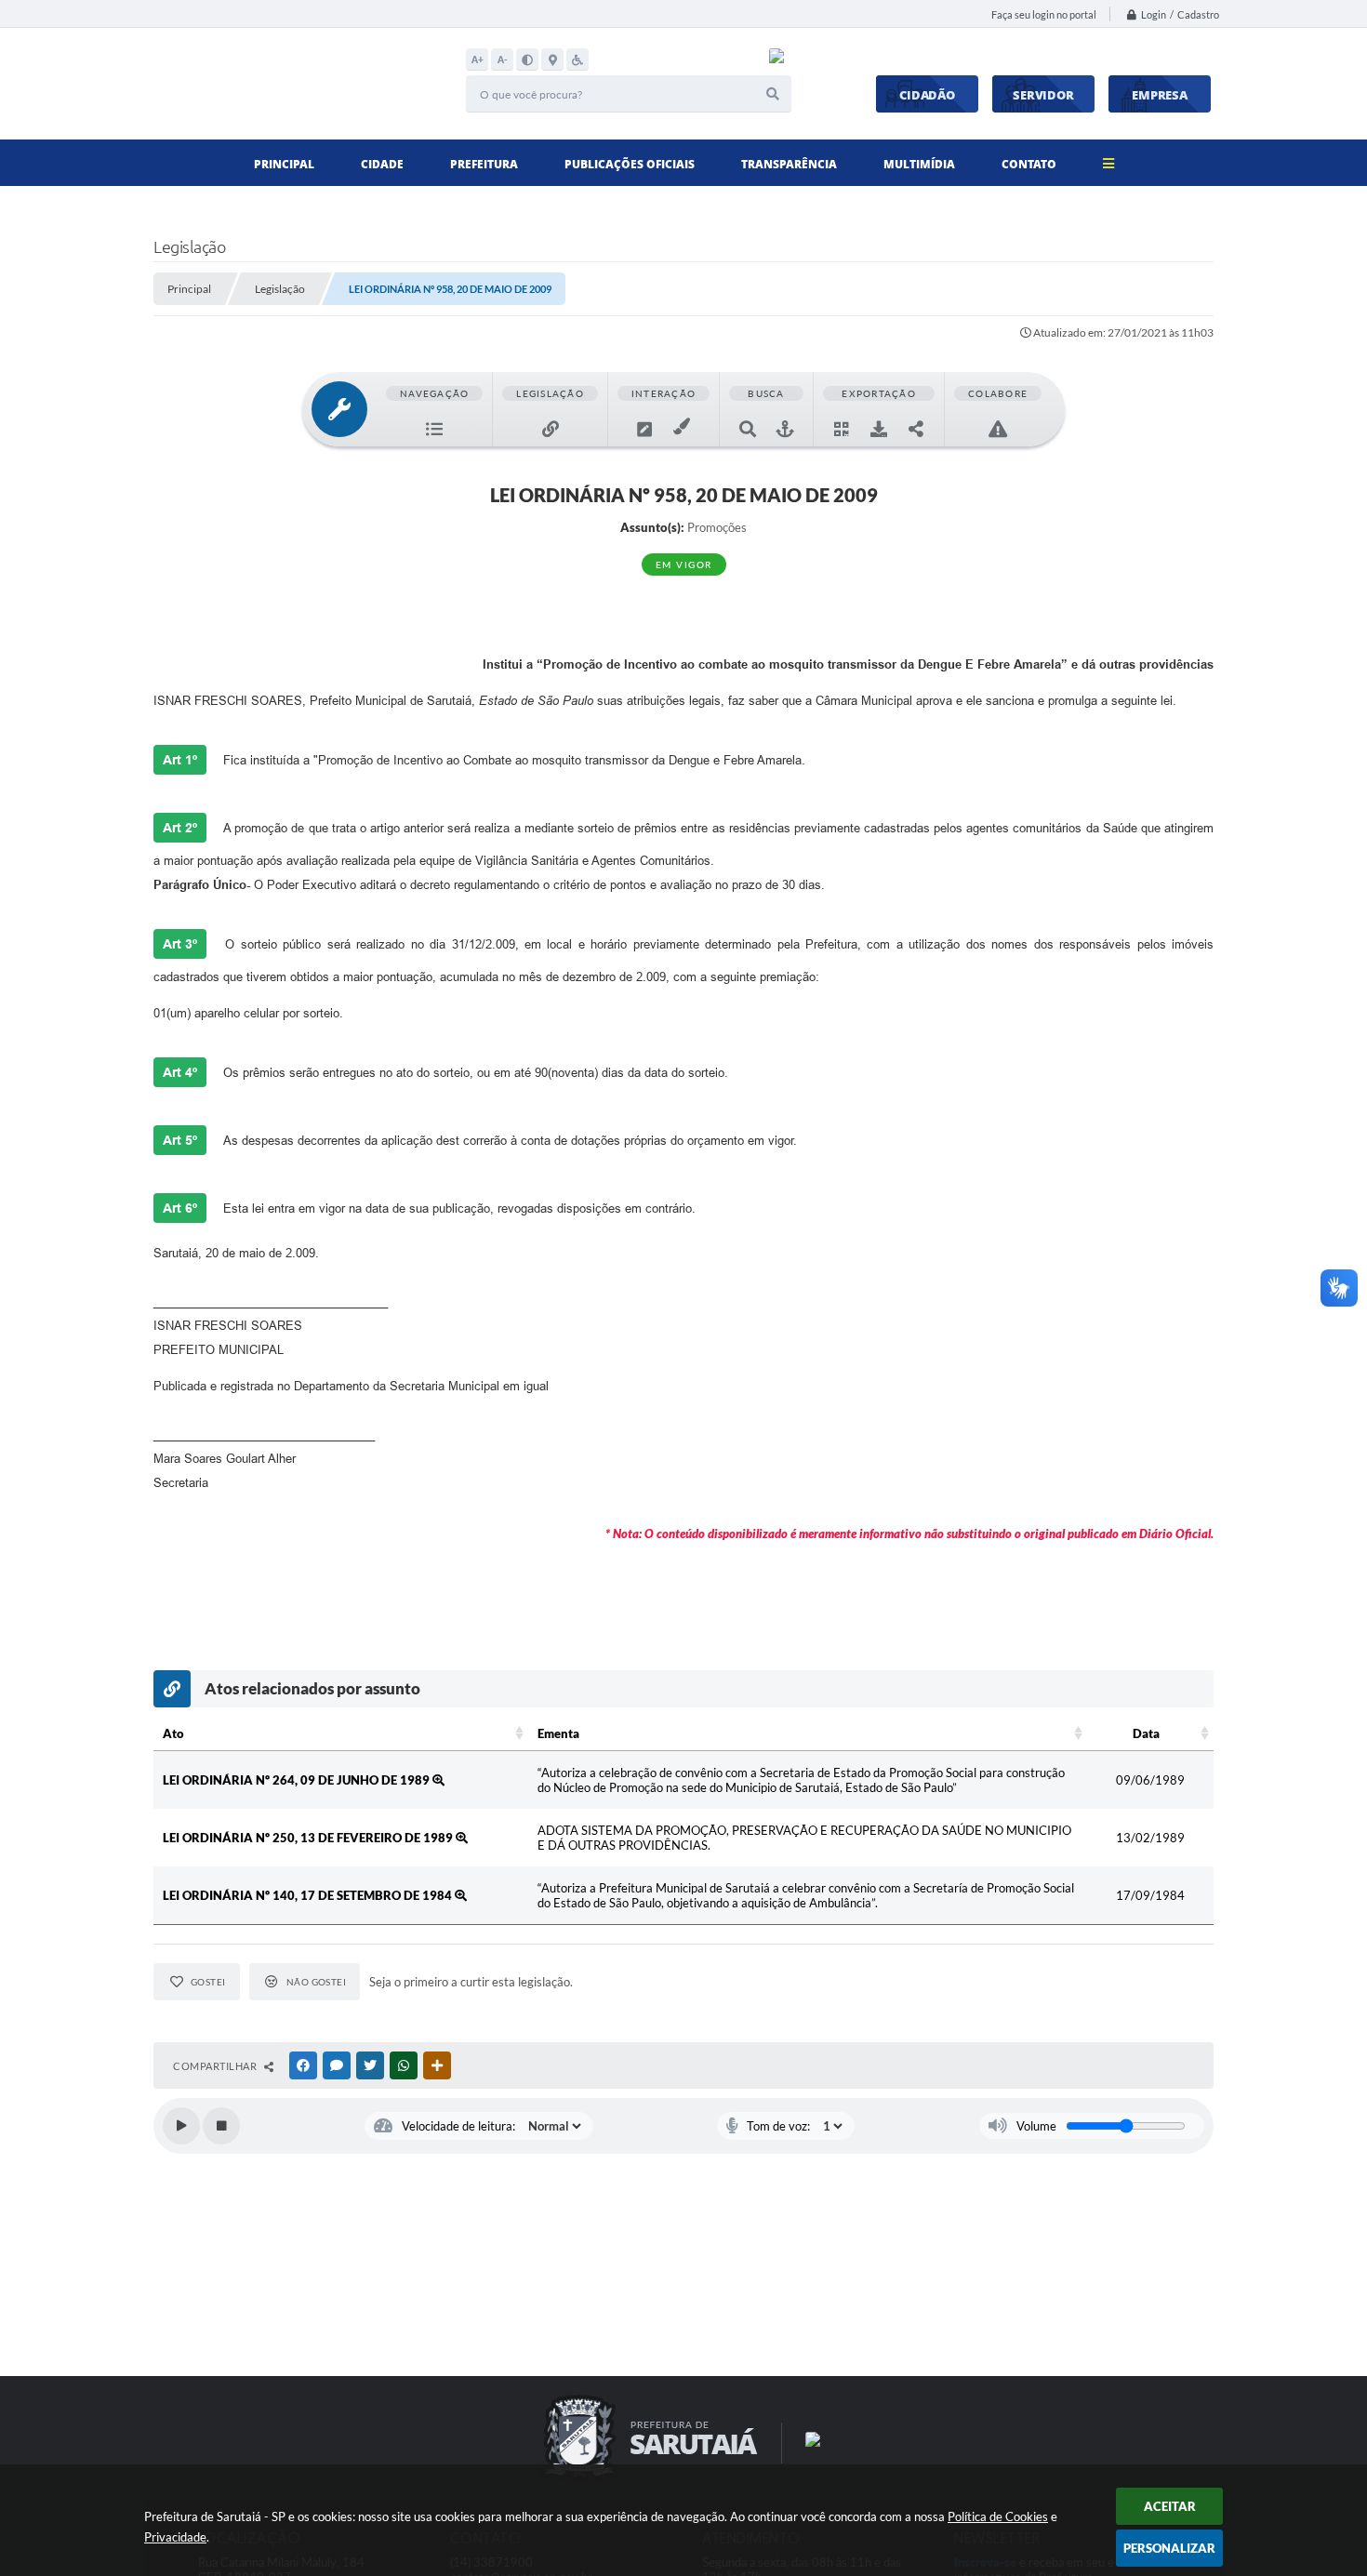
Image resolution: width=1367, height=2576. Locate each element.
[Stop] (221, 2126)
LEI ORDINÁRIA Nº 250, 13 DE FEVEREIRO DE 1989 (309, 1838)
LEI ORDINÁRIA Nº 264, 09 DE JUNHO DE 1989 (298, 1780)
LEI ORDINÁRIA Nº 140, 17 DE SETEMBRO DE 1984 (309, 1895)
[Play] (181, 2126)
